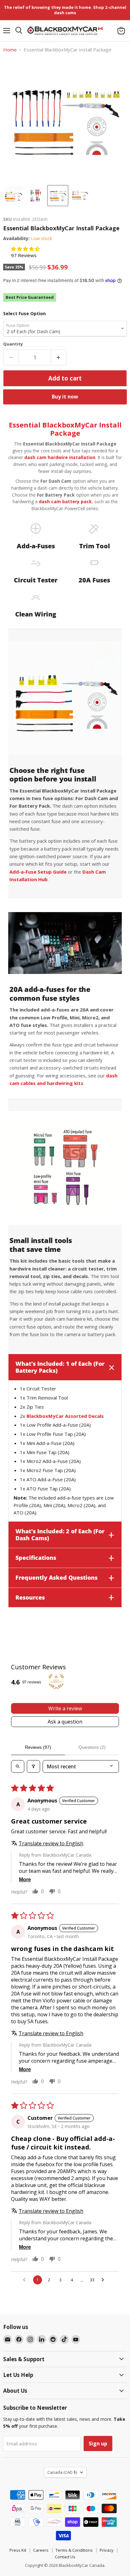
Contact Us (65, 2557)
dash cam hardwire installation (60, 457)
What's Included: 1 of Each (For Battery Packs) (60, 1367)
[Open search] (18, 1766)
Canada (62, 2472)
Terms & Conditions (74, 2550)
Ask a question (65, 1722)
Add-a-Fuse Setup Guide (38, 872)
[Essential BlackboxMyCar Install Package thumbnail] (14, 196)
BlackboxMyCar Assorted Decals (65, 1416)
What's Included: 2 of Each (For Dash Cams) (60, 1535)
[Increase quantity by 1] (59, 357)
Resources (30, 1597)
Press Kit (18, 2550)
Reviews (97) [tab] (38, 1747)
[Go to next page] (104, 2280)
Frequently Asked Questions (56, 1577)
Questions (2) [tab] (92, 1747)
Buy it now (65, 397)
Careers (41, 2550)
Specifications (36, 1558)
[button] (25, 249)
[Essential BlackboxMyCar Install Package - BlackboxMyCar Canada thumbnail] (36, 196)
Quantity (13, 344)
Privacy (107, 2550)
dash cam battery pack (65, 501)
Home (10, 50)
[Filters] (33, 1766)
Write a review (65, 1708)
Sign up (98, 2443)
